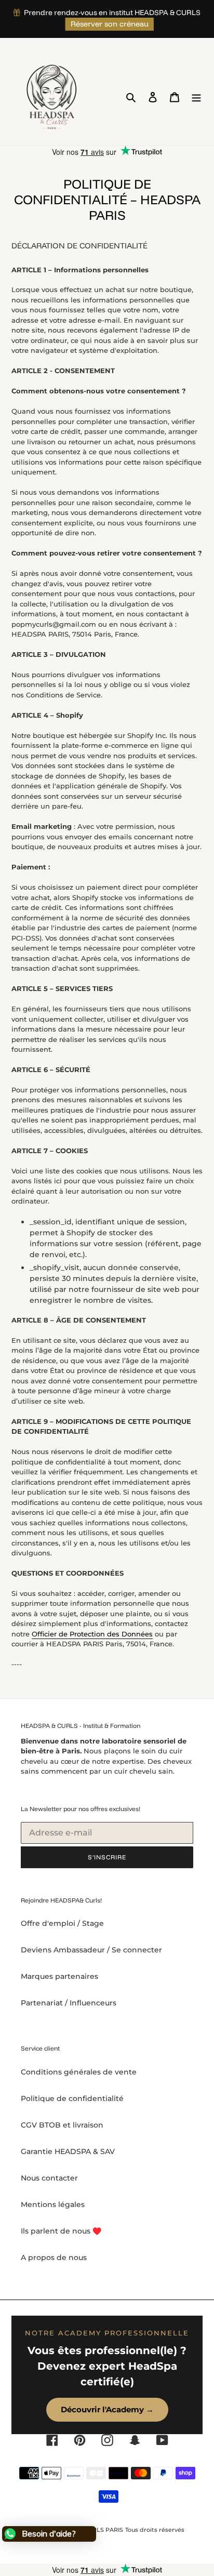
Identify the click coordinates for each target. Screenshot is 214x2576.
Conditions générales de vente (79, 2072)
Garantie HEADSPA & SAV (68, 2151)
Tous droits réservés (155, 2530)
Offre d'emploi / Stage (62, 1923)
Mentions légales (53, 2204)
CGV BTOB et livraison (62, 2125)
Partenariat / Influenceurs (69, 2003)
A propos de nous (54, 2257)
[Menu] (196, 97)
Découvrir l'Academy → (107, 2409)
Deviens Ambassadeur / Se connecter (91, 1950)
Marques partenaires (59, 1976)
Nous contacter (49, 2178)
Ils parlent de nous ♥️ (61, 2231)
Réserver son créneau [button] (110, 24)
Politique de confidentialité (72, 2098)
